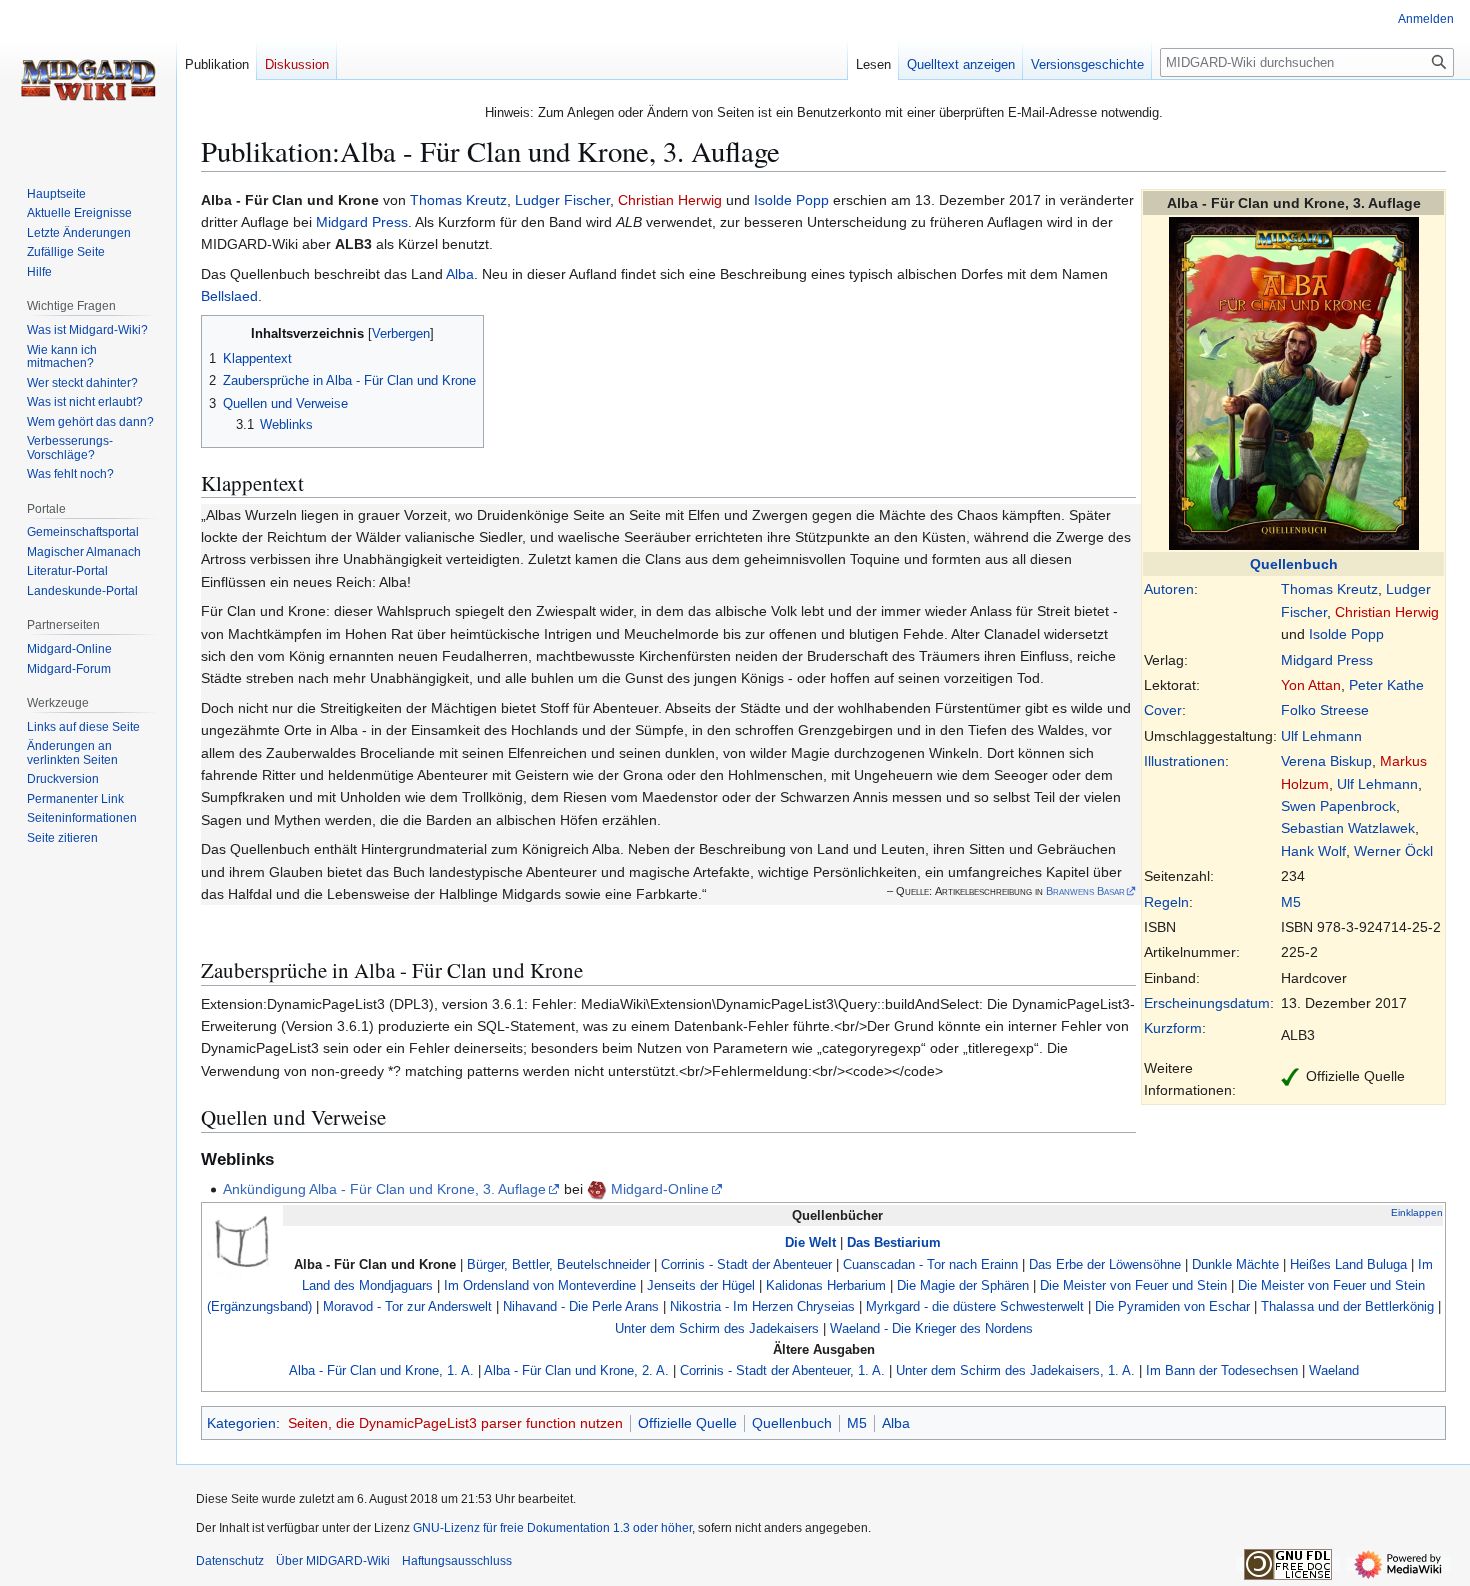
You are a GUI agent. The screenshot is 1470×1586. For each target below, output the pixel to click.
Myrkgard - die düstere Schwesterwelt (975, 1306)
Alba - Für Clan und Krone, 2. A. (576, 1370)
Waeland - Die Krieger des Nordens (931, 1328)
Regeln (1166, 902)
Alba (460, 274)
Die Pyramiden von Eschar (1172, 1306)
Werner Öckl (1393, 851)
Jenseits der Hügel (701, 1285)
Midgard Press (1327, 660)
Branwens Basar (1085, 891)
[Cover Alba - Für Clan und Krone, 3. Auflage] (1294, 382)
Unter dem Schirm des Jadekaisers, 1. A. (1015, 1370)
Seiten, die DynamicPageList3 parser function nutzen (455, 1423)
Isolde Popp (1346, 634)
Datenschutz (230, 1561)
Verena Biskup (1326, 761)
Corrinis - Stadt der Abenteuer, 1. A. (782, 1370)
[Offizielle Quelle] (1290, 1076)
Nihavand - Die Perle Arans (581, 1306)
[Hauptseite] (88, 80)
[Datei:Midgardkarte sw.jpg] (243, 1243)
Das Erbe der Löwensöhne (1105, 1264)
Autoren (1169, 589)
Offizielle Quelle (687, 1423)
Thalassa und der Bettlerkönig (1347, 1306)
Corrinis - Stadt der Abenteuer (746, 1264)
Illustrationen (1184, 761)
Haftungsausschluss (457, 1561)
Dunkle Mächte (1235, 1264)
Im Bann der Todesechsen (1222, 1370)
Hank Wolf (1313, 851)
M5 (1291, 902)
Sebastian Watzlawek (1348, 828)
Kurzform (1173, 1028)
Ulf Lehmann (1321, 736)
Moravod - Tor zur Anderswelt (407, 1306)
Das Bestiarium (894, 1242)
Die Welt (810, 1242)
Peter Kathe (1386, 685)
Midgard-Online (660, 1189)
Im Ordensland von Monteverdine (540, 1285)
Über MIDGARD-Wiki (333, 1561)
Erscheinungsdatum (1207, 1003)
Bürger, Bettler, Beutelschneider (558, 1264)
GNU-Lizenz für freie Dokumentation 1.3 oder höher (552, 1528)
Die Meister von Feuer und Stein (1133, 1285)
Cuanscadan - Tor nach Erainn (930, 1264)
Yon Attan (1311, 685)
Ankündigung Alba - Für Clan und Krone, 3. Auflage (384, 1189)
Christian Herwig (1387, 612)
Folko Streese (1325, 710)
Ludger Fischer (562, 200)
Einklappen (1417, 1212)
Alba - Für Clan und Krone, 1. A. (381, 1370)
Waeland (1334, 1370)
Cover (1163, 710)
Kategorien (241, 1423)
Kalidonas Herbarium (826, 1285)
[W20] (597, 1189)
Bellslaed (229, 296)
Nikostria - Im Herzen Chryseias (762, 1306)
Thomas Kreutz (1329, 589)
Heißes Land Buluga (1348, 1264)
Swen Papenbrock (1338, 806)
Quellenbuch (1294, 564)
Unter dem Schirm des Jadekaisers (717, 1328)
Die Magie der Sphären (963, 1285)
